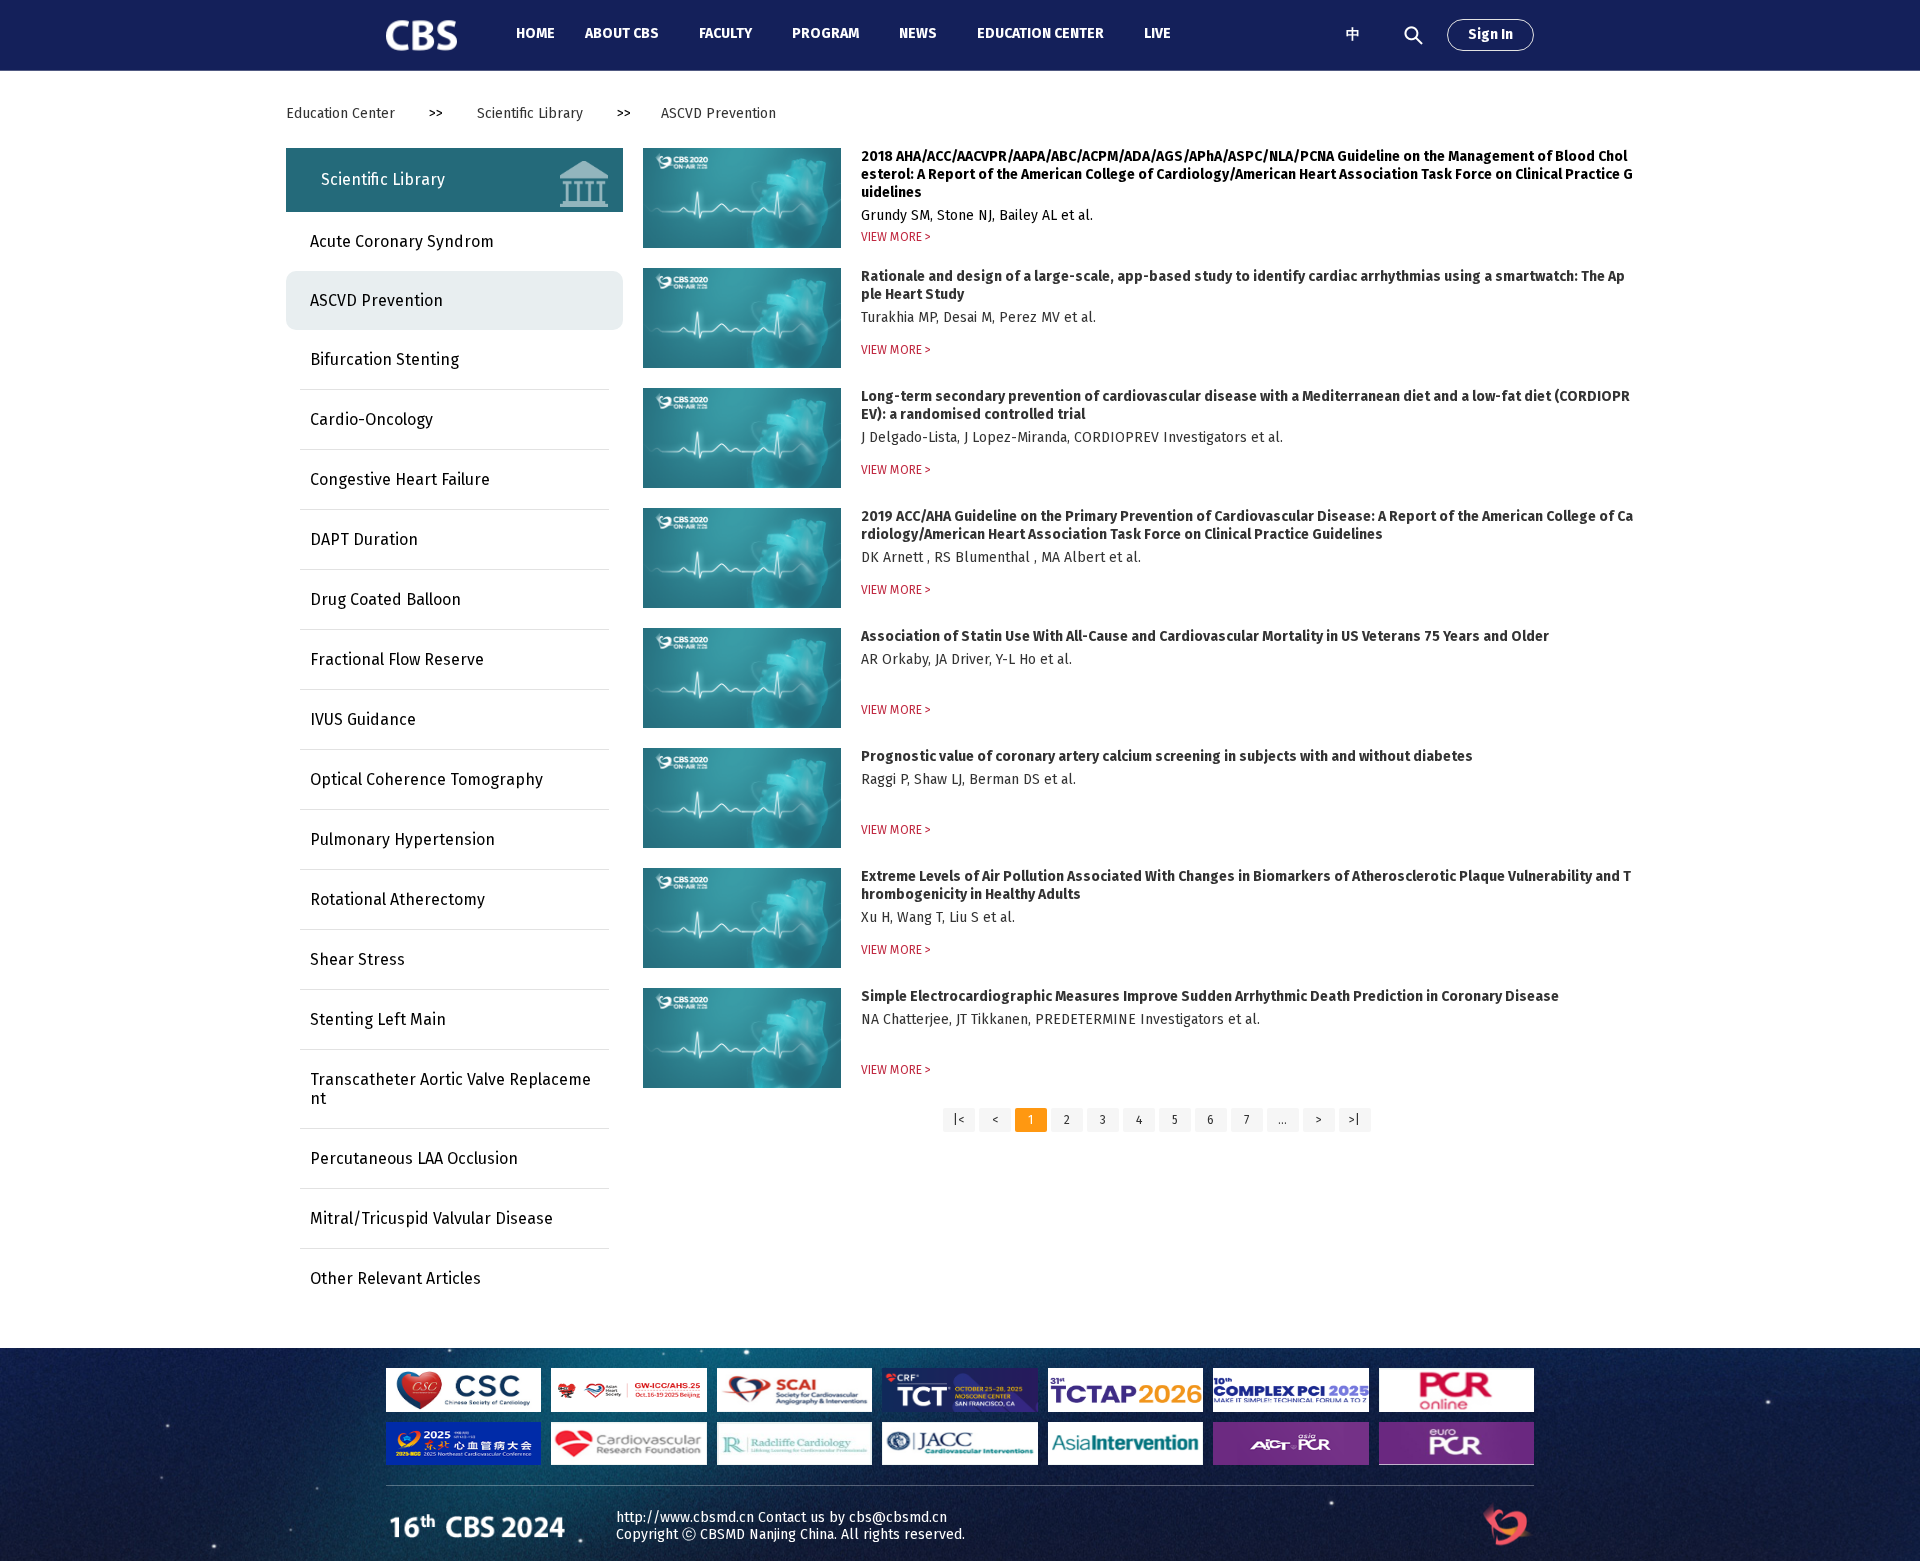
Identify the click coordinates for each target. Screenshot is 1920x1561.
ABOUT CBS (622, 33)
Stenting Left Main (378, 1019)
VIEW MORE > (896, 237)
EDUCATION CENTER (1040, 33)
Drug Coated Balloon (385, 599)
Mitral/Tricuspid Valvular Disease (431, 1218)
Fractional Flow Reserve (397, 659)
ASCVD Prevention (376, 300)
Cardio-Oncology (371, 419)
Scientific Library (530, 113)
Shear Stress (357, 959)
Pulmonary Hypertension (402, 839)
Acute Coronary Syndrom (402, 241)
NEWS (918, 33)
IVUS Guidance (363, 719)
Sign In (1490, 34)
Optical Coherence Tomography (426, 779)
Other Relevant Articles (395, 1278)
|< (958, 1120)
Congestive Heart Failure (400, 479)
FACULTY (725, 33)
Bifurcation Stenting (384, 359)
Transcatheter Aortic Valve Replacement (450, 1089)
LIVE (1157, 33)
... (1282, 1120)
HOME (535, 33)
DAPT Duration (364, 539)
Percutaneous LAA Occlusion (414, 1158)
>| (1354, 1120)
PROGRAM (825, 33)
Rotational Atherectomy (397, 899)
